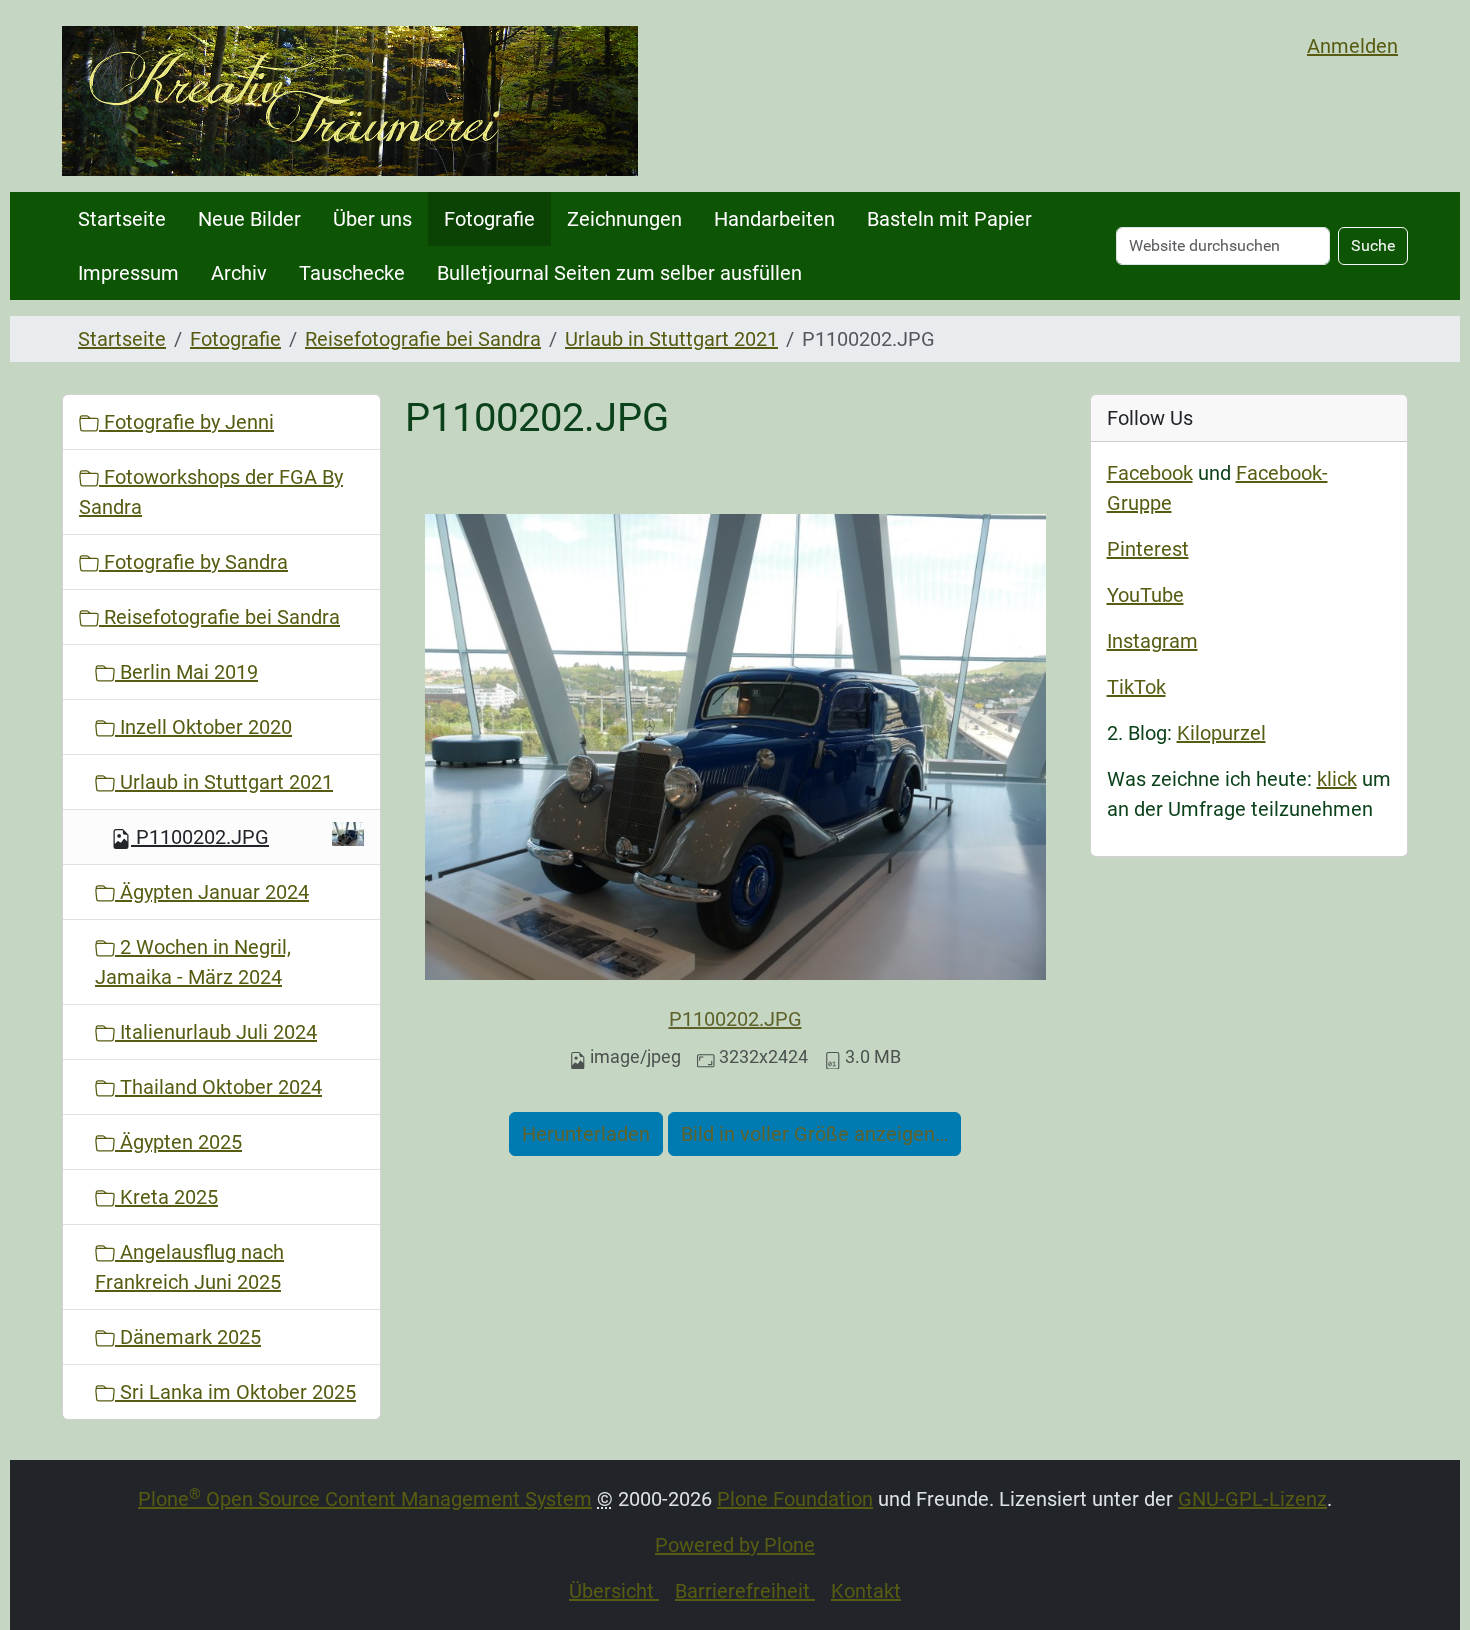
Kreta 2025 (166, 1197)
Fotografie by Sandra (193, 562)
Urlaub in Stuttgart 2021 (671, 339)
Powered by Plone (735, 1545)
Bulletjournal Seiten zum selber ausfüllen (619, 273)
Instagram (1152, 641)
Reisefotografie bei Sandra (423, 339)
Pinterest (1148, 549)
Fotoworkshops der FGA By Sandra (211, 492)
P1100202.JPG (735, 1019)
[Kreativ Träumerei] (350, 101)
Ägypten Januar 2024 (212, 892)
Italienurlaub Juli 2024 (216, 1032)
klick (1337, 779)
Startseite (122, 219)
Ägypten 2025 (178, 1142)
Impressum (128, 273)
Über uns (372, 219)
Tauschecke (352, 273)
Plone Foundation (795, 1499)
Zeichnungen (624, 219)
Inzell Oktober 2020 (203, 727)
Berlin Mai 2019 (186, 672)
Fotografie (489, 219)
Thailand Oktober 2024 (218, 1087)
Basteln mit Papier (949, 219)
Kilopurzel (1221, 733)
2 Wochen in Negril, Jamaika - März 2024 (193, 962)
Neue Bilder (249, 219)
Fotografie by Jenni (186, 422)
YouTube (1145, 595)
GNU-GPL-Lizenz (1252, 1499)
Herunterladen (586, 1134)
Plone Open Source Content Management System (365, 1499)
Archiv (239, 273)
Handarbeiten (774, 219)
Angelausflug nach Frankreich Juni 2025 (189, 1267)
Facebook (1150, 473)
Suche (1373, 245)
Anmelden (1352, 46)
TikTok (1136, 687)
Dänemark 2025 (188, 1337)
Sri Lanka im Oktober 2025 (235, 1392)
